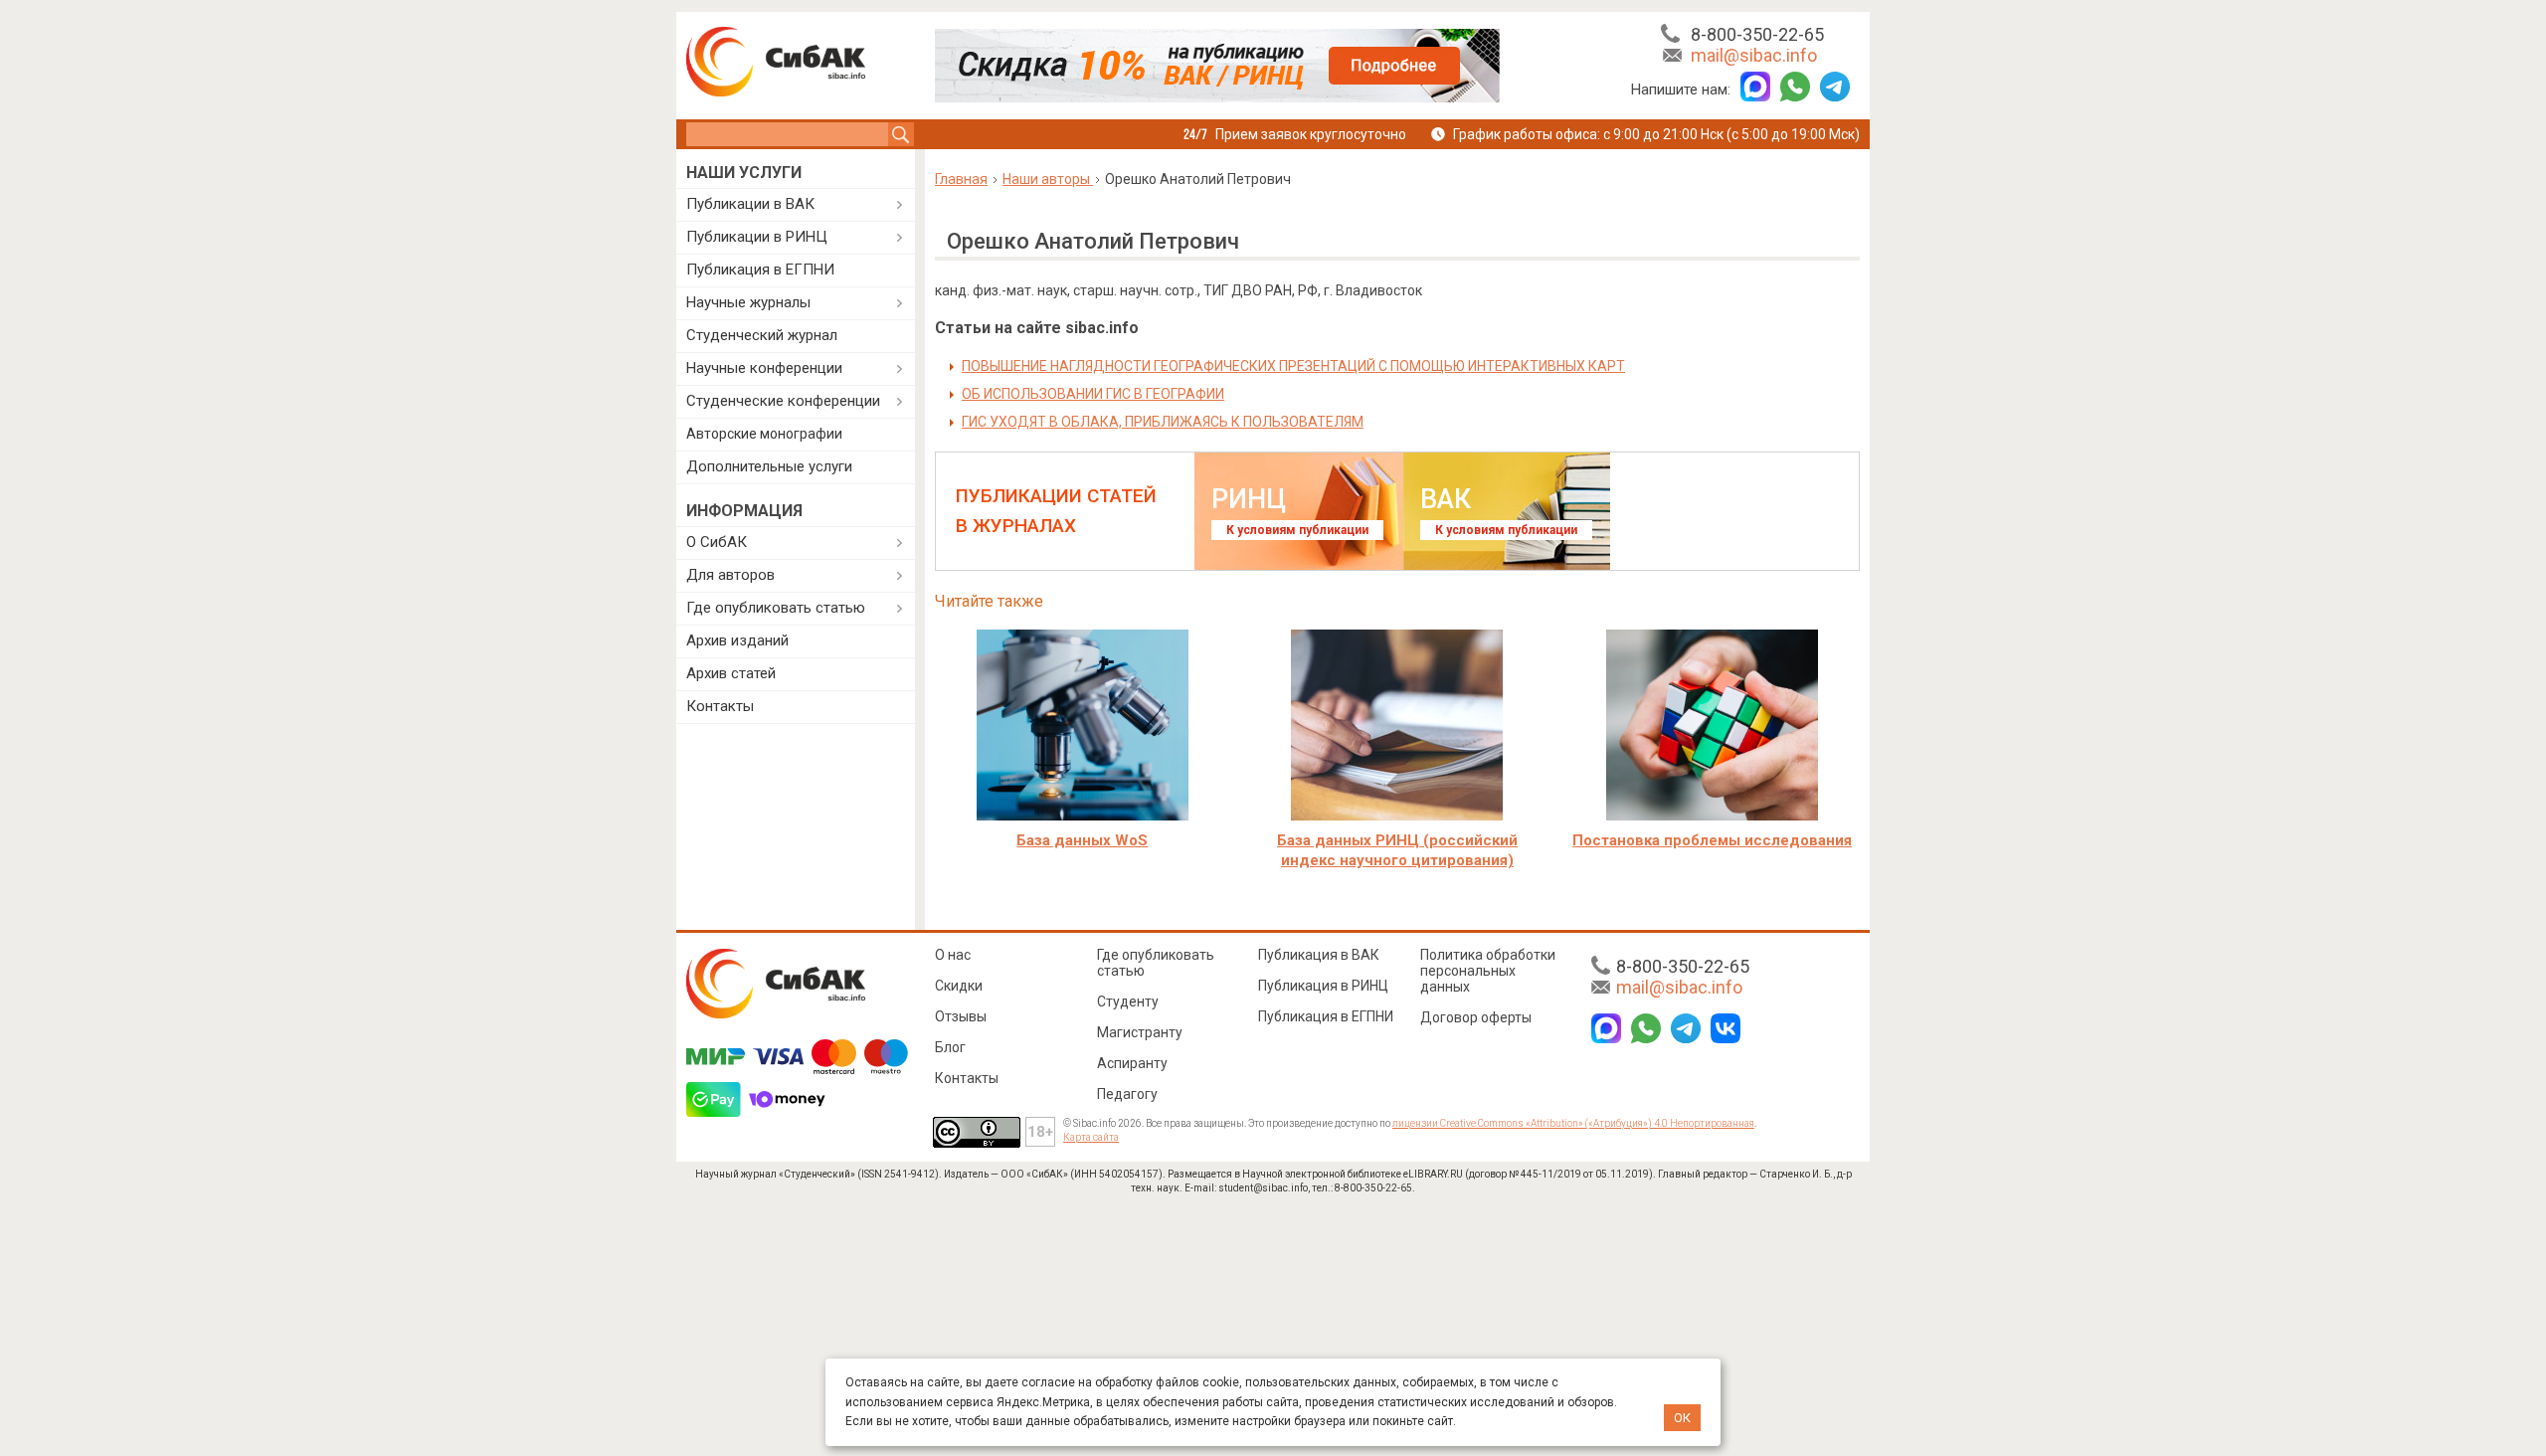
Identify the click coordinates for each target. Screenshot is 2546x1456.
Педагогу (1127, 1094)
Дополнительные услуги (769, 466)
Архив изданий (737, 640)
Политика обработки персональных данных (1488, 971)
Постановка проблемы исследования (1712, 840)
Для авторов (730, 575)
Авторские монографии (764, 434)
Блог (950, 1047)
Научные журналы (748, 302)
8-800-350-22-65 (1757, 34)
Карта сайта (1091, 1137)
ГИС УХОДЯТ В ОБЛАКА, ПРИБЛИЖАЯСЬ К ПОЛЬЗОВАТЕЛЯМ (1163, 422)
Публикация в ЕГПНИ (760, 270)
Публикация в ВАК (1319, 955)
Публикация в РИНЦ (1323, 986)
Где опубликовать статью (776, 608)
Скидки (959, 986)
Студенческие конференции (783, 401)
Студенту (1128, 1001)
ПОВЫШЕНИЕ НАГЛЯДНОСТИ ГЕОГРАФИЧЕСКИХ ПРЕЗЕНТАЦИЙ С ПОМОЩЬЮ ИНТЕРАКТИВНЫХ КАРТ (1293, 366)
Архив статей (731, 673)
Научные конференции (764, 368)
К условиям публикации (1297, 530)
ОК (1682, 1418)
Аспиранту (1132, 1063)
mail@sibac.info (1754, 55)
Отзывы (961, 1016)
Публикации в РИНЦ (757, 237)
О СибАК (717, 542)
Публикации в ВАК (750, 204)
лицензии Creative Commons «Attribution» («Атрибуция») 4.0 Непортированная (1573, 1123)
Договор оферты (1476, 1017)
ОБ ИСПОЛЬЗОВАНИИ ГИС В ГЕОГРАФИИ (1093, 394)
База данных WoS (1082, 840)
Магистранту (1140, 1032)
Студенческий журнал (762, 335)
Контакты (720, 706)
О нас (953, 955)
